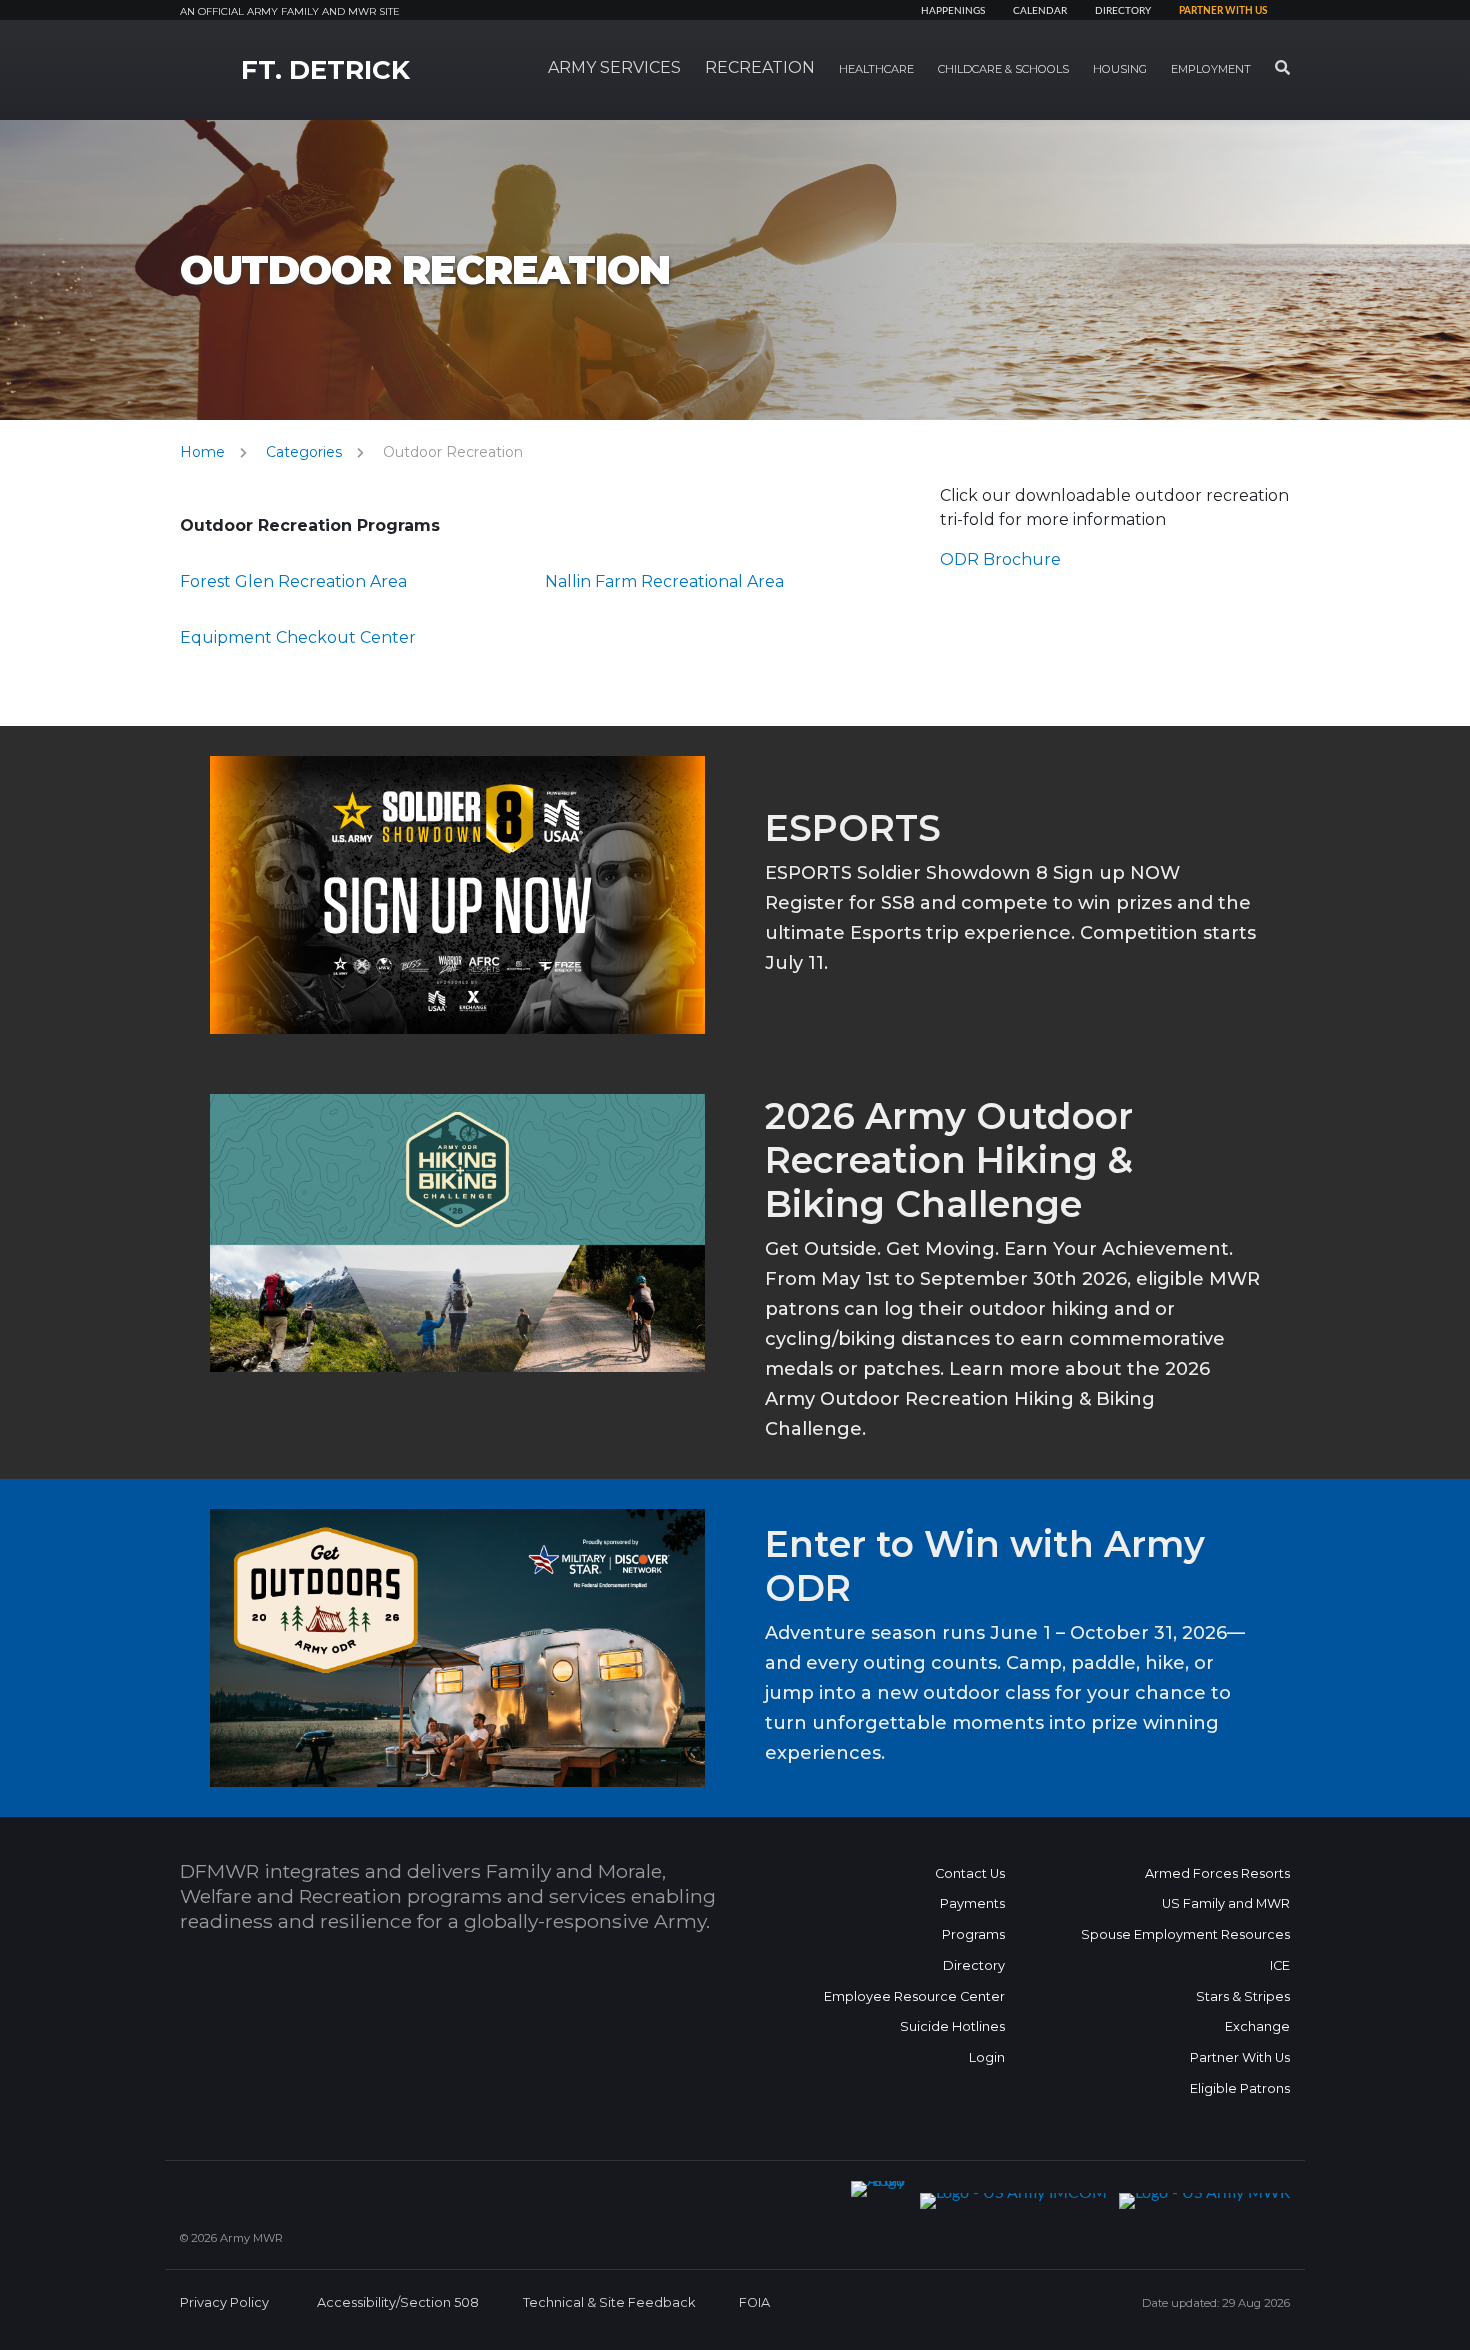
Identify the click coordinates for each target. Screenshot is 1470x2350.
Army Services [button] (614, 67)
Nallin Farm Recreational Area (664, 581)
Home (202, 452)
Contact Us (970, 1873)
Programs (973, 1934)
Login (987, 2057)
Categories (304, 452)
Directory (1123, 11)
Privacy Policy (224, 2302)
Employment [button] (1211, 69)
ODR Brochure (1000, 559)
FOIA (754, 2302)
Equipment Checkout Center (298, 637)
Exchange (1257, 2026)
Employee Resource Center (914, 1996)
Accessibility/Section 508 (398, 2302)
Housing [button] (1120, 69)
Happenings (953, 11)
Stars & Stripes (1243, 1996)
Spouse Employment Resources (1185, 1934)
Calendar (1040, 11)
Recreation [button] (760, 67)
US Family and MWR (1226, 1903)
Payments (972, 1903)
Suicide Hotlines (952, 2026)
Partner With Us (1240, 2057)
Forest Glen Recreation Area (293, 581)
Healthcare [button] (876, 69)
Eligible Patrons (1240, 2088)
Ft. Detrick (325, 70)
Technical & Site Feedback (609, 2302)
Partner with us (1223, 11)
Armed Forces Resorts (1217, 1873)
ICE (1280, 1965)
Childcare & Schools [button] (1003, 69)
